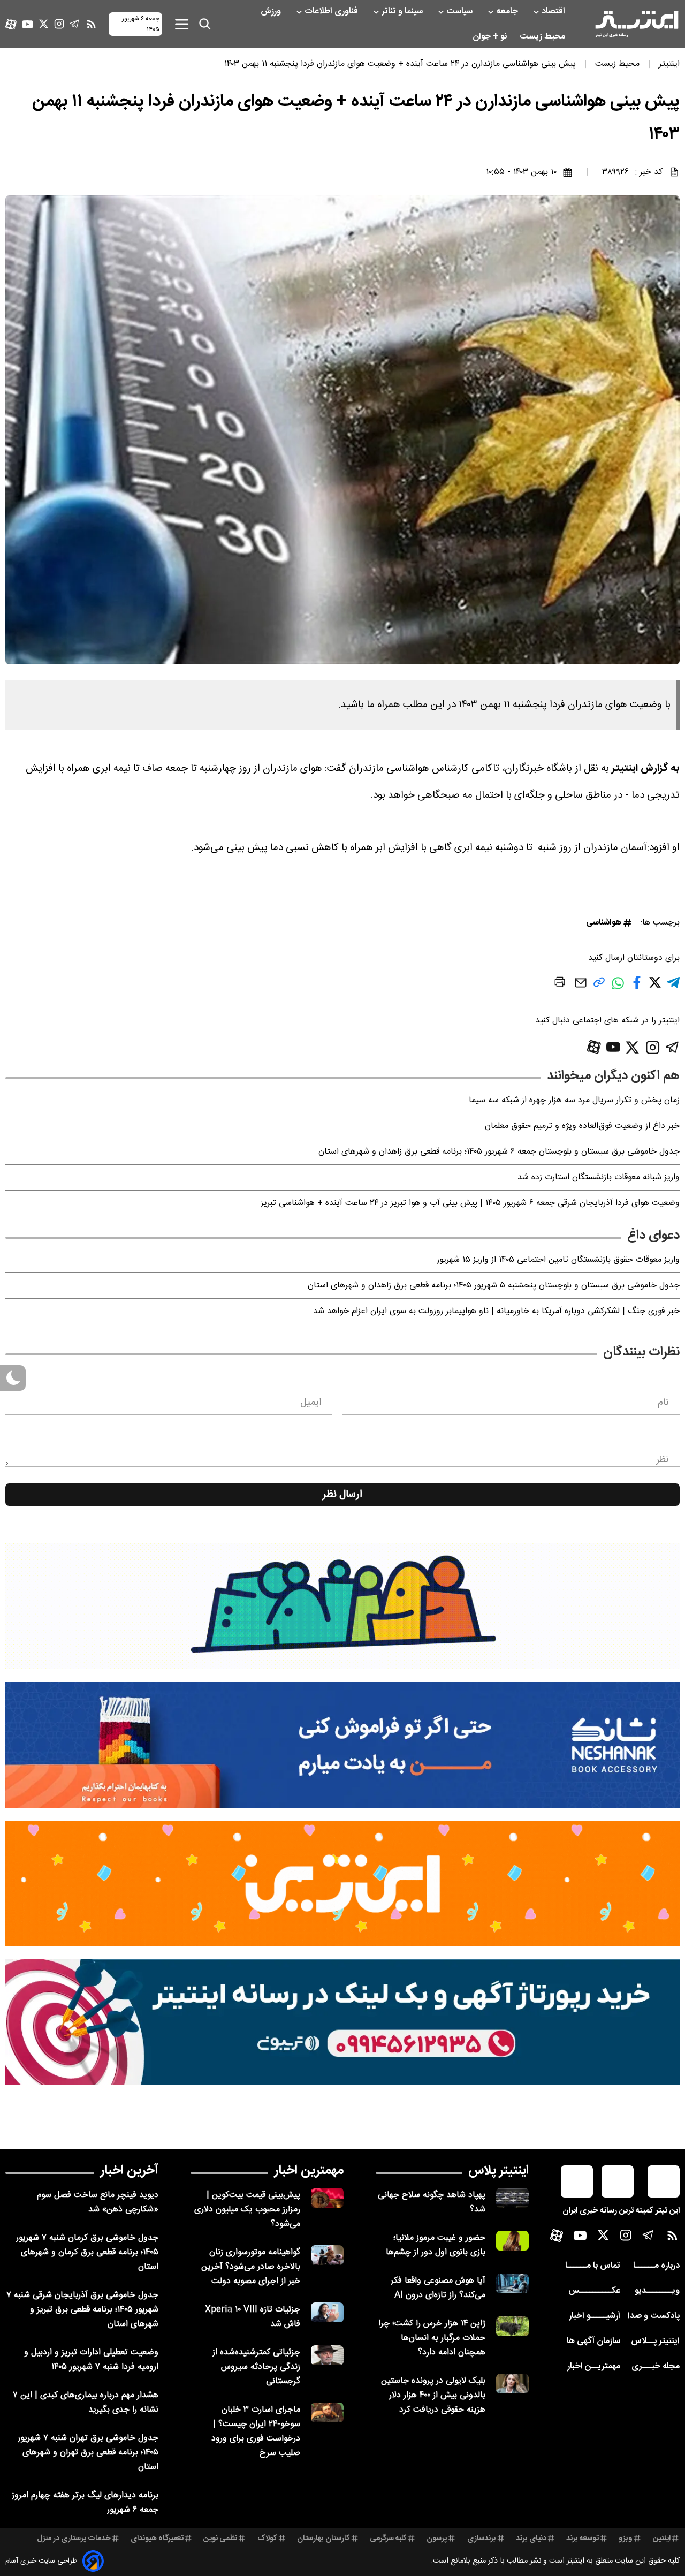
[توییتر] (44, 24)
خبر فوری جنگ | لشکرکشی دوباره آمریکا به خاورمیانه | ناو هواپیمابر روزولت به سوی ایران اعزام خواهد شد (496, 1311)
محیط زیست (543, 37)
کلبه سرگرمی (388, 2539)
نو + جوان (491, 37)
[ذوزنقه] (342, 1606)
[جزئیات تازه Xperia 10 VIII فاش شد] (327, 2312)
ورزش (272, 12)
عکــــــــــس (594, 2291)
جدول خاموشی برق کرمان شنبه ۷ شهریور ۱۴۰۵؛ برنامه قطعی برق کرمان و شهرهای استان (87, 2252)
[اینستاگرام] (59, 24)
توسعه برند (583, 2539)
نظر (663, 1460)
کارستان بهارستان (324, 2539)
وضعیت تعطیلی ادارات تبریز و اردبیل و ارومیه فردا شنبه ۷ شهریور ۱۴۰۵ (91, 2360)
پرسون (437, 2539)
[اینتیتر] (637, 24)
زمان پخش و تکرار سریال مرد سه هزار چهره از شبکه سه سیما (574, 1100)
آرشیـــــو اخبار (595, 2316)
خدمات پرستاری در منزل (74, 2539)
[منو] (182, 24)
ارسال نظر (342, 1495)
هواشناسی (604, 923)
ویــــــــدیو (657, 2291)
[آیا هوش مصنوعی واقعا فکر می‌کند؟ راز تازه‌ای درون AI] (512, 2283)
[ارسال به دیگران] (581, 988)
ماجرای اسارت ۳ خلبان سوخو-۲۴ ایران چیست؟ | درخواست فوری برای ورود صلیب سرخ (256, 2431)
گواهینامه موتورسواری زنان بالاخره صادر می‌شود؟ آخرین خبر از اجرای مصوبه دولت (251, 2267)
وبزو (626, 2539)
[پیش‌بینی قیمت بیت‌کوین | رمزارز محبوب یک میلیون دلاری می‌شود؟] (327, 2198)
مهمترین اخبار (309, 2171)
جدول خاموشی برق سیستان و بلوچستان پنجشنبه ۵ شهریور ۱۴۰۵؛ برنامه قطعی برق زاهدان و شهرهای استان (494, 1286)
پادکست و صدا (654, 2316)
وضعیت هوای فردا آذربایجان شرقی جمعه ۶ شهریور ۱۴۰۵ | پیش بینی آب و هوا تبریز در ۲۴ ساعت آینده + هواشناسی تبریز (470, 1203)
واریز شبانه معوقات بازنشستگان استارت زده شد (599, 1177)
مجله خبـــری (656, 2366)
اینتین (662, 2539)
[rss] (92, 24)
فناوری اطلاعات (332, 12)
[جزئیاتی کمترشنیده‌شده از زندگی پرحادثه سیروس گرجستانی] (327, 2355)
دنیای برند (531, 2539)
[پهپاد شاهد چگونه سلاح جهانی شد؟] (512, 2198)
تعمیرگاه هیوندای (157, 2539)
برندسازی (482, 2539)
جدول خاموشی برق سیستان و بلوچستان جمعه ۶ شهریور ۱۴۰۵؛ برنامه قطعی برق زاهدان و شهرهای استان (499, 1152)
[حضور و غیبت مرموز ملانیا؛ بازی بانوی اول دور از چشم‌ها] (512, 2241)
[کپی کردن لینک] (599, 986)
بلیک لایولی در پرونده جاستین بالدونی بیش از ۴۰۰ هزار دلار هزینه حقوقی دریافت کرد (433, 2395)
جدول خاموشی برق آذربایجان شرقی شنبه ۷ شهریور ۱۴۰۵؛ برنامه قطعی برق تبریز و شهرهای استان (82, 2310)
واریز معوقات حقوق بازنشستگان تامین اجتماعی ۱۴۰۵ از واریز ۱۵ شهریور (558, 1260)
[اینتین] (342, 1884)
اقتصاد (554, 12)
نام (663, 1403)
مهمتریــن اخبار (594, 2366)
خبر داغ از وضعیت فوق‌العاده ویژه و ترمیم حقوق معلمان (582, 1126)
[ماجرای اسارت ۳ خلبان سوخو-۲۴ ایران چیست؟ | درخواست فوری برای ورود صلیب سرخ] (327, 2412)
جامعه (508, 12)
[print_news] (560, 984)
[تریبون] (342, 2022)
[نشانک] (342, 1745)
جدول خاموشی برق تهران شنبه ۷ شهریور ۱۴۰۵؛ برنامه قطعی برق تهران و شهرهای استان (88, 2453)
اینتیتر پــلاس (655, 2341)
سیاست (461, 12)
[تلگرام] (75, 24)
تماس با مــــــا (593, 2266)
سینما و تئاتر (403, 12)
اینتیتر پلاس (498, 2171)
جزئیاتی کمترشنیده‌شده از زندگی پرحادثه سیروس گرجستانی (256, 2367)
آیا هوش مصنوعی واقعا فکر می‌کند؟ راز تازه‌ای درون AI (438, 2288)
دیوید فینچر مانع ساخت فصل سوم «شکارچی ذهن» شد (98, 2202)
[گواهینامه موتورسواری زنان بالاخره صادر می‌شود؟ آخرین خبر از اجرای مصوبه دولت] (327, 2255)
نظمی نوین (220, 2539)
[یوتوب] (28, 24)
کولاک (267, 2539)
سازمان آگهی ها (593, 2341)
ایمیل (311, 1403)
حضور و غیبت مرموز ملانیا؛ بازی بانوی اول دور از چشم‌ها (436, 2245)
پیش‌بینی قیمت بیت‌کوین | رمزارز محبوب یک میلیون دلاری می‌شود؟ (247, 2210)
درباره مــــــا (656, 2266)
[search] (205, 24)
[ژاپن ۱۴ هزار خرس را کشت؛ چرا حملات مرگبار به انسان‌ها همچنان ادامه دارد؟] (512, 2326)
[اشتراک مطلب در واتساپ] (618, 989)
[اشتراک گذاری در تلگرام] (673, 987)
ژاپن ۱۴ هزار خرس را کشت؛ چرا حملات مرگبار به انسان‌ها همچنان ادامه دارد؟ (432, 2338)
